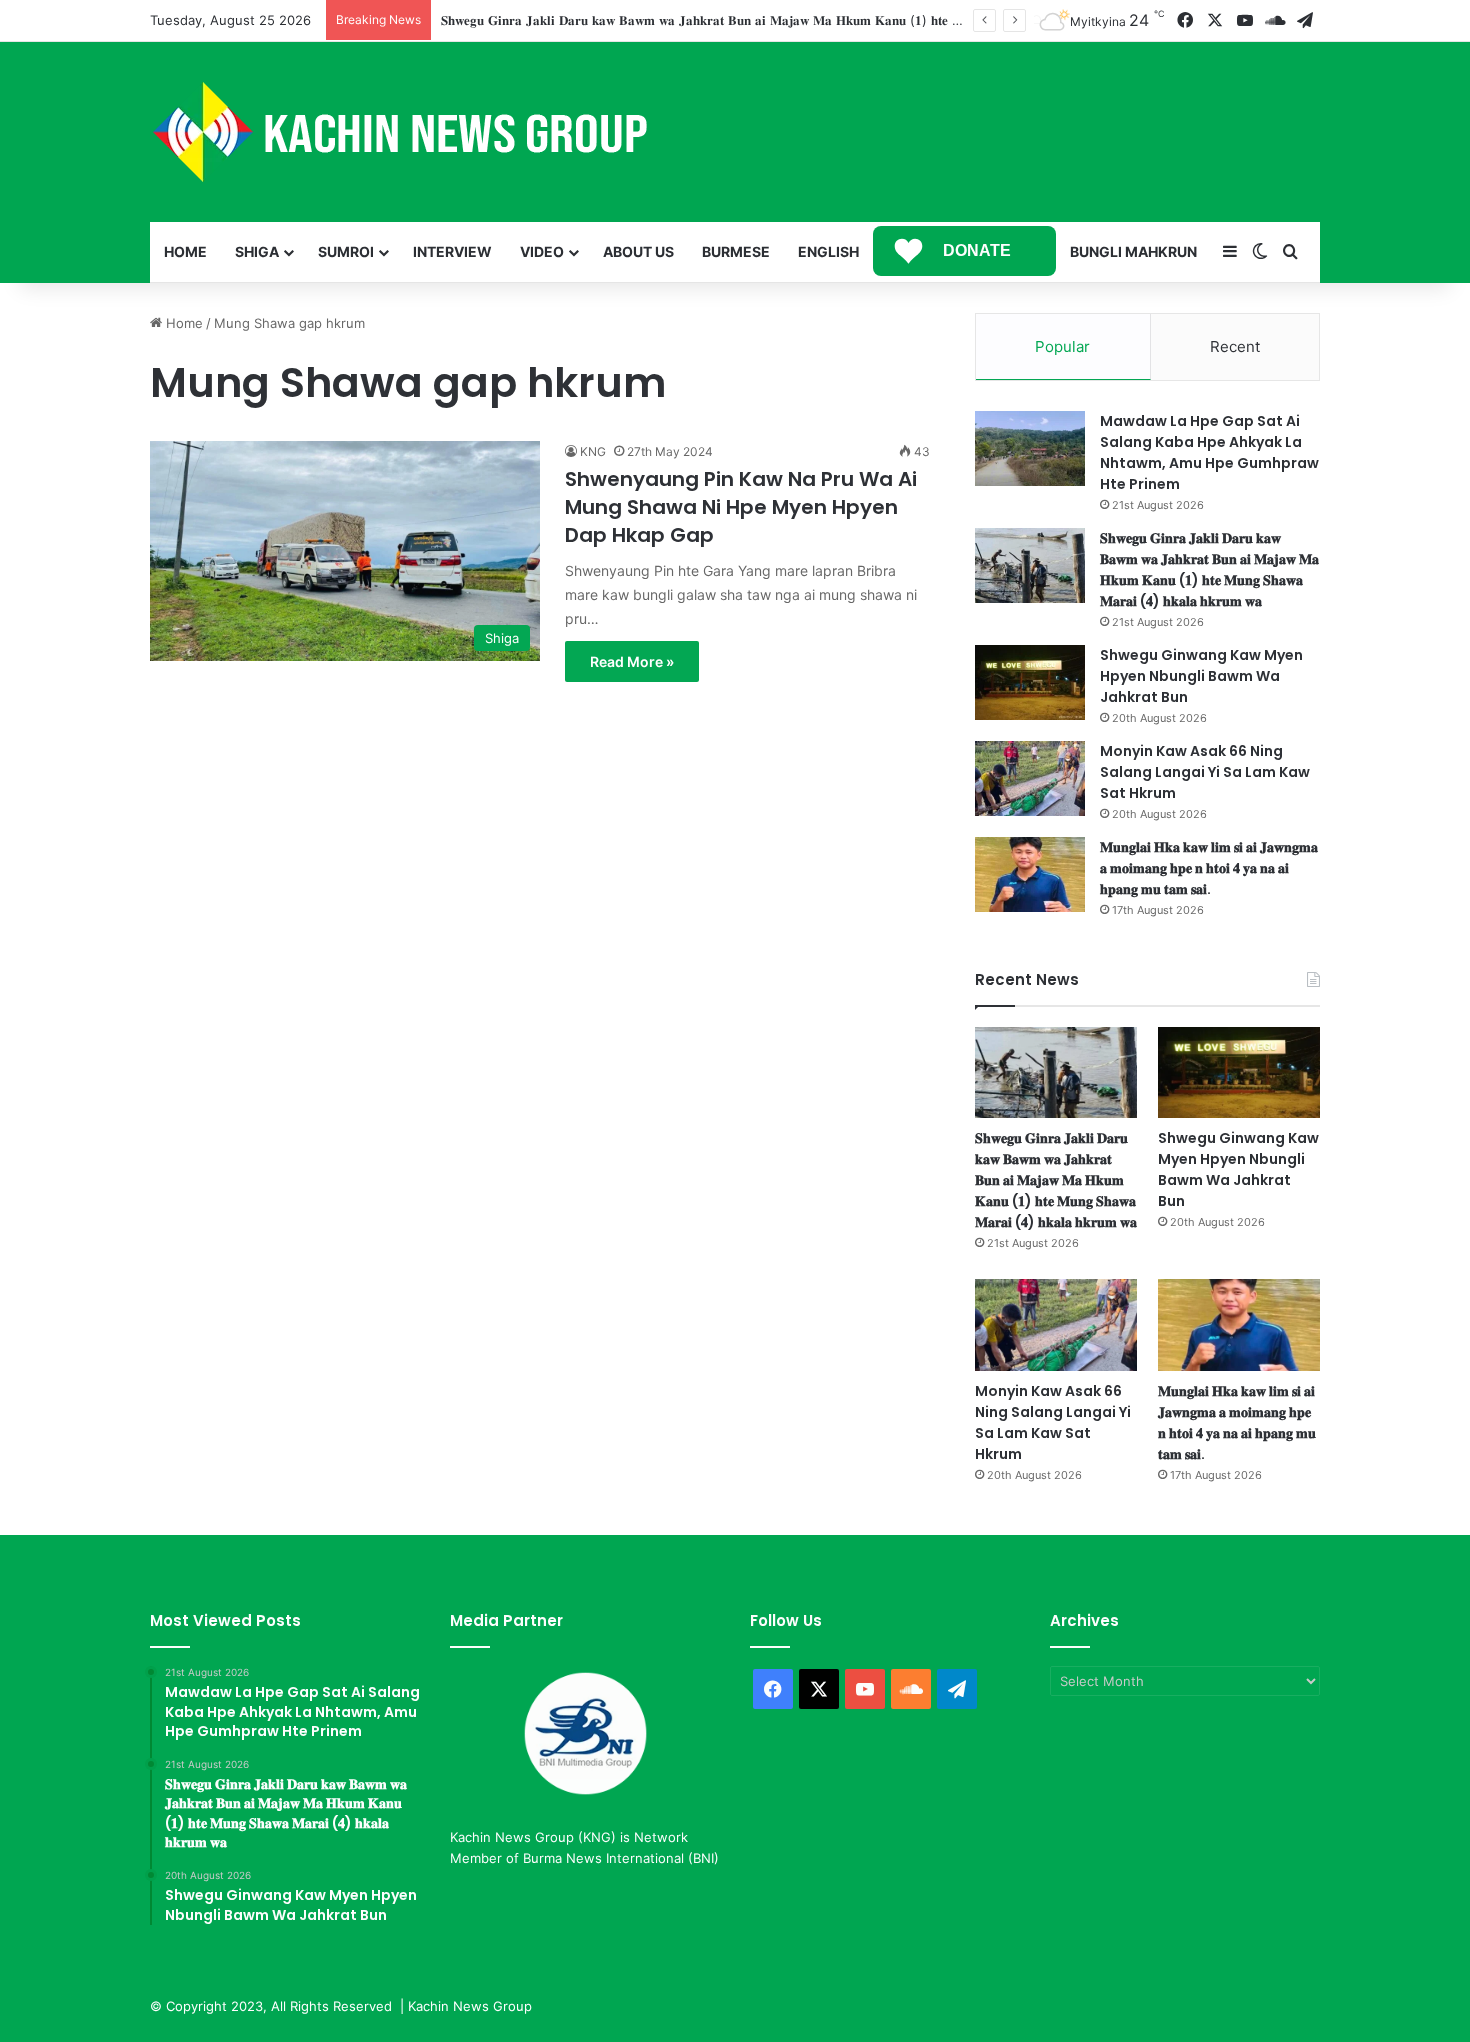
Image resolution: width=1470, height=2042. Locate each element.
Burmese (736, 251)
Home (185, 251)
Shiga (257, 251)
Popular (1062, 346)
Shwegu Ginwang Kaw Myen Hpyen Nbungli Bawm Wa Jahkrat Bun (1201, 676)
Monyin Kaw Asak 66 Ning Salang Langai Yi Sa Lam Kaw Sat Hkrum (1205, 772)
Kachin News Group (470, 2006)
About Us (638, 251)
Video (542, 251)
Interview (452, 251)
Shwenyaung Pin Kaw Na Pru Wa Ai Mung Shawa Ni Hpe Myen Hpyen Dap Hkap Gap (741, 507)
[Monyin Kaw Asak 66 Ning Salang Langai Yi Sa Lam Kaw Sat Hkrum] (1030, 778)
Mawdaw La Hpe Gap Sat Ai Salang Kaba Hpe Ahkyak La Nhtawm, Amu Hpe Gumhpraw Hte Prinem (1209, 452)
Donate (977, 250)
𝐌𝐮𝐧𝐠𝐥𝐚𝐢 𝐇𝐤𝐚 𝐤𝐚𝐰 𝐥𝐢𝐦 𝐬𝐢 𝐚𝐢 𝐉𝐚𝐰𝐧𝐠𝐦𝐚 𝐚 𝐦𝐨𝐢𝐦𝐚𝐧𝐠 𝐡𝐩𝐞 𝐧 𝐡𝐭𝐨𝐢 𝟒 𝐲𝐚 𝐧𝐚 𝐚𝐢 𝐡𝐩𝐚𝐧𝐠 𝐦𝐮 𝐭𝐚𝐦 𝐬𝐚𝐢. (1209, 868)
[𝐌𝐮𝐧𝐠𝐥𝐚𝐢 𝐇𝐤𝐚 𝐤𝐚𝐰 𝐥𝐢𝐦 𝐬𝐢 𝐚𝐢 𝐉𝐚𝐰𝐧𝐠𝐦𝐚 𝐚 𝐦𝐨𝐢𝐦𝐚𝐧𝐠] (1030, 874)
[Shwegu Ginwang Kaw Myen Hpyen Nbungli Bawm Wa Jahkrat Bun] (1030, 682)
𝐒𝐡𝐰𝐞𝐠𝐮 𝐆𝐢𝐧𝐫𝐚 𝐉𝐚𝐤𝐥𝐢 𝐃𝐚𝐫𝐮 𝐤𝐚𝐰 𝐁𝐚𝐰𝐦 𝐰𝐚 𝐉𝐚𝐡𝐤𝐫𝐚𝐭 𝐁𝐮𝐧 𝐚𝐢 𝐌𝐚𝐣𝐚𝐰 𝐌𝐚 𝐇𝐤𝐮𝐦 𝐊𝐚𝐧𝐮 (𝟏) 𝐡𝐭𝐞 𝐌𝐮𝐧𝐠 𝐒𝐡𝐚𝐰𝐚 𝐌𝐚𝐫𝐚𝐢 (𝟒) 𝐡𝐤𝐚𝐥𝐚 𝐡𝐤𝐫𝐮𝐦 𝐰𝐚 (813, 20)
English (828, 251)
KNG (593, 451)
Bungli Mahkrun (1133, 251)
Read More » (632, 661)
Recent (1235, 346)
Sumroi (346, 251)
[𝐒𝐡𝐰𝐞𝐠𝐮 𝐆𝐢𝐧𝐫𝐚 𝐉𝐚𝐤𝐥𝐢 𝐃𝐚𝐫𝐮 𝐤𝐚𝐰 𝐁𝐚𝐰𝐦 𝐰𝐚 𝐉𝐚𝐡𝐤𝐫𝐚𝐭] (1030, 565)
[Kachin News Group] (400, 132)
